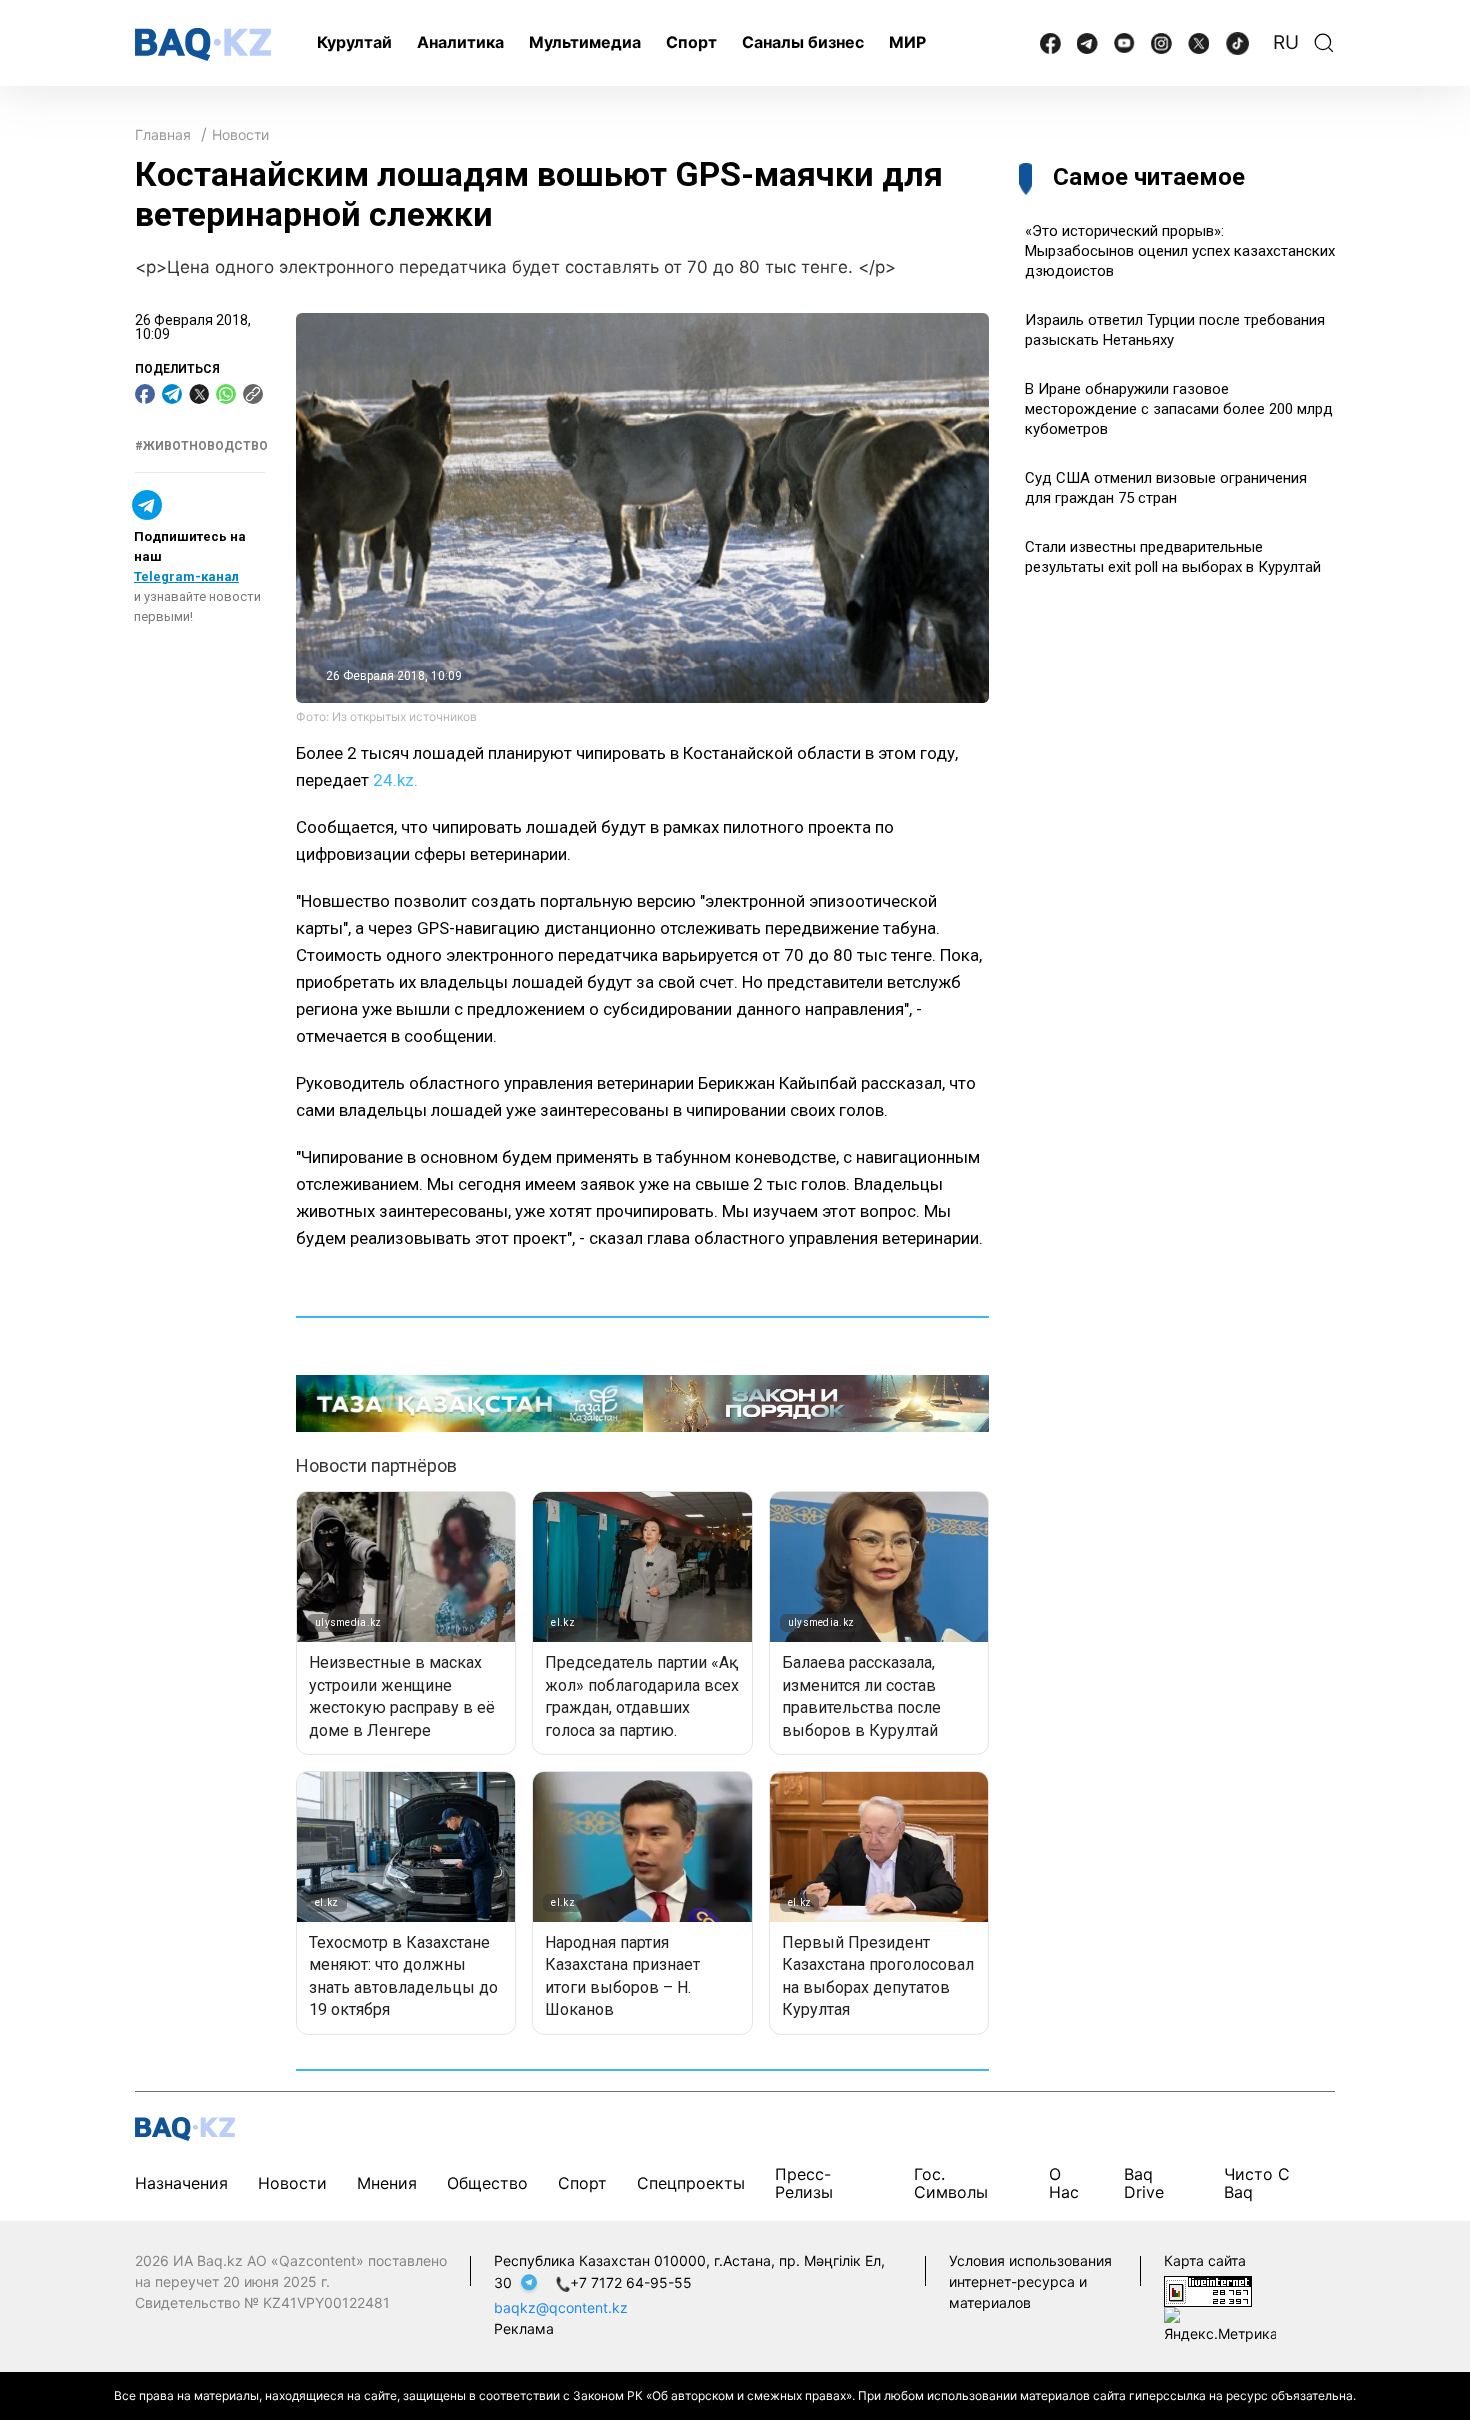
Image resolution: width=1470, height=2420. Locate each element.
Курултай (354, 42)
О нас (1064, 2182)
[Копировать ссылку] (253, 394)
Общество (487, 2183)
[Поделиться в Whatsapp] (226, 394)
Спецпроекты (691, 2183)
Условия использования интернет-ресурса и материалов (1030, 2281)
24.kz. (395, 780)
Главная (163, 134)
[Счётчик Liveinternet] (1208, 2290)
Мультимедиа (585, 42)
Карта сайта (1205, 2260)
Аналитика (460, 42)
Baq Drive (1144, 2182)
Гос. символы (951, 2182)
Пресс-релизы (804, 2182)
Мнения (387, 2183)
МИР (907, 42)
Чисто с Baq (1257, 2182)
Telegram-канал (186, 576)
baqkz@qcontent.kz (561, 2307)
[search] (1324, 43)
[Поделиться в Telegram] (172, 394)
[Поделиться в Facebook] (145, 394)
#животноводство (201, 446)
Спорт (691, 42)
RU (1286, 42)
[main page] (203, 44)
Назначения (181, 2183)
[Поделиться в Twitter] (199, 394)
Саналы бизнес (803, 42)
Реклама (524, 2328)
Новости (240, 134)
